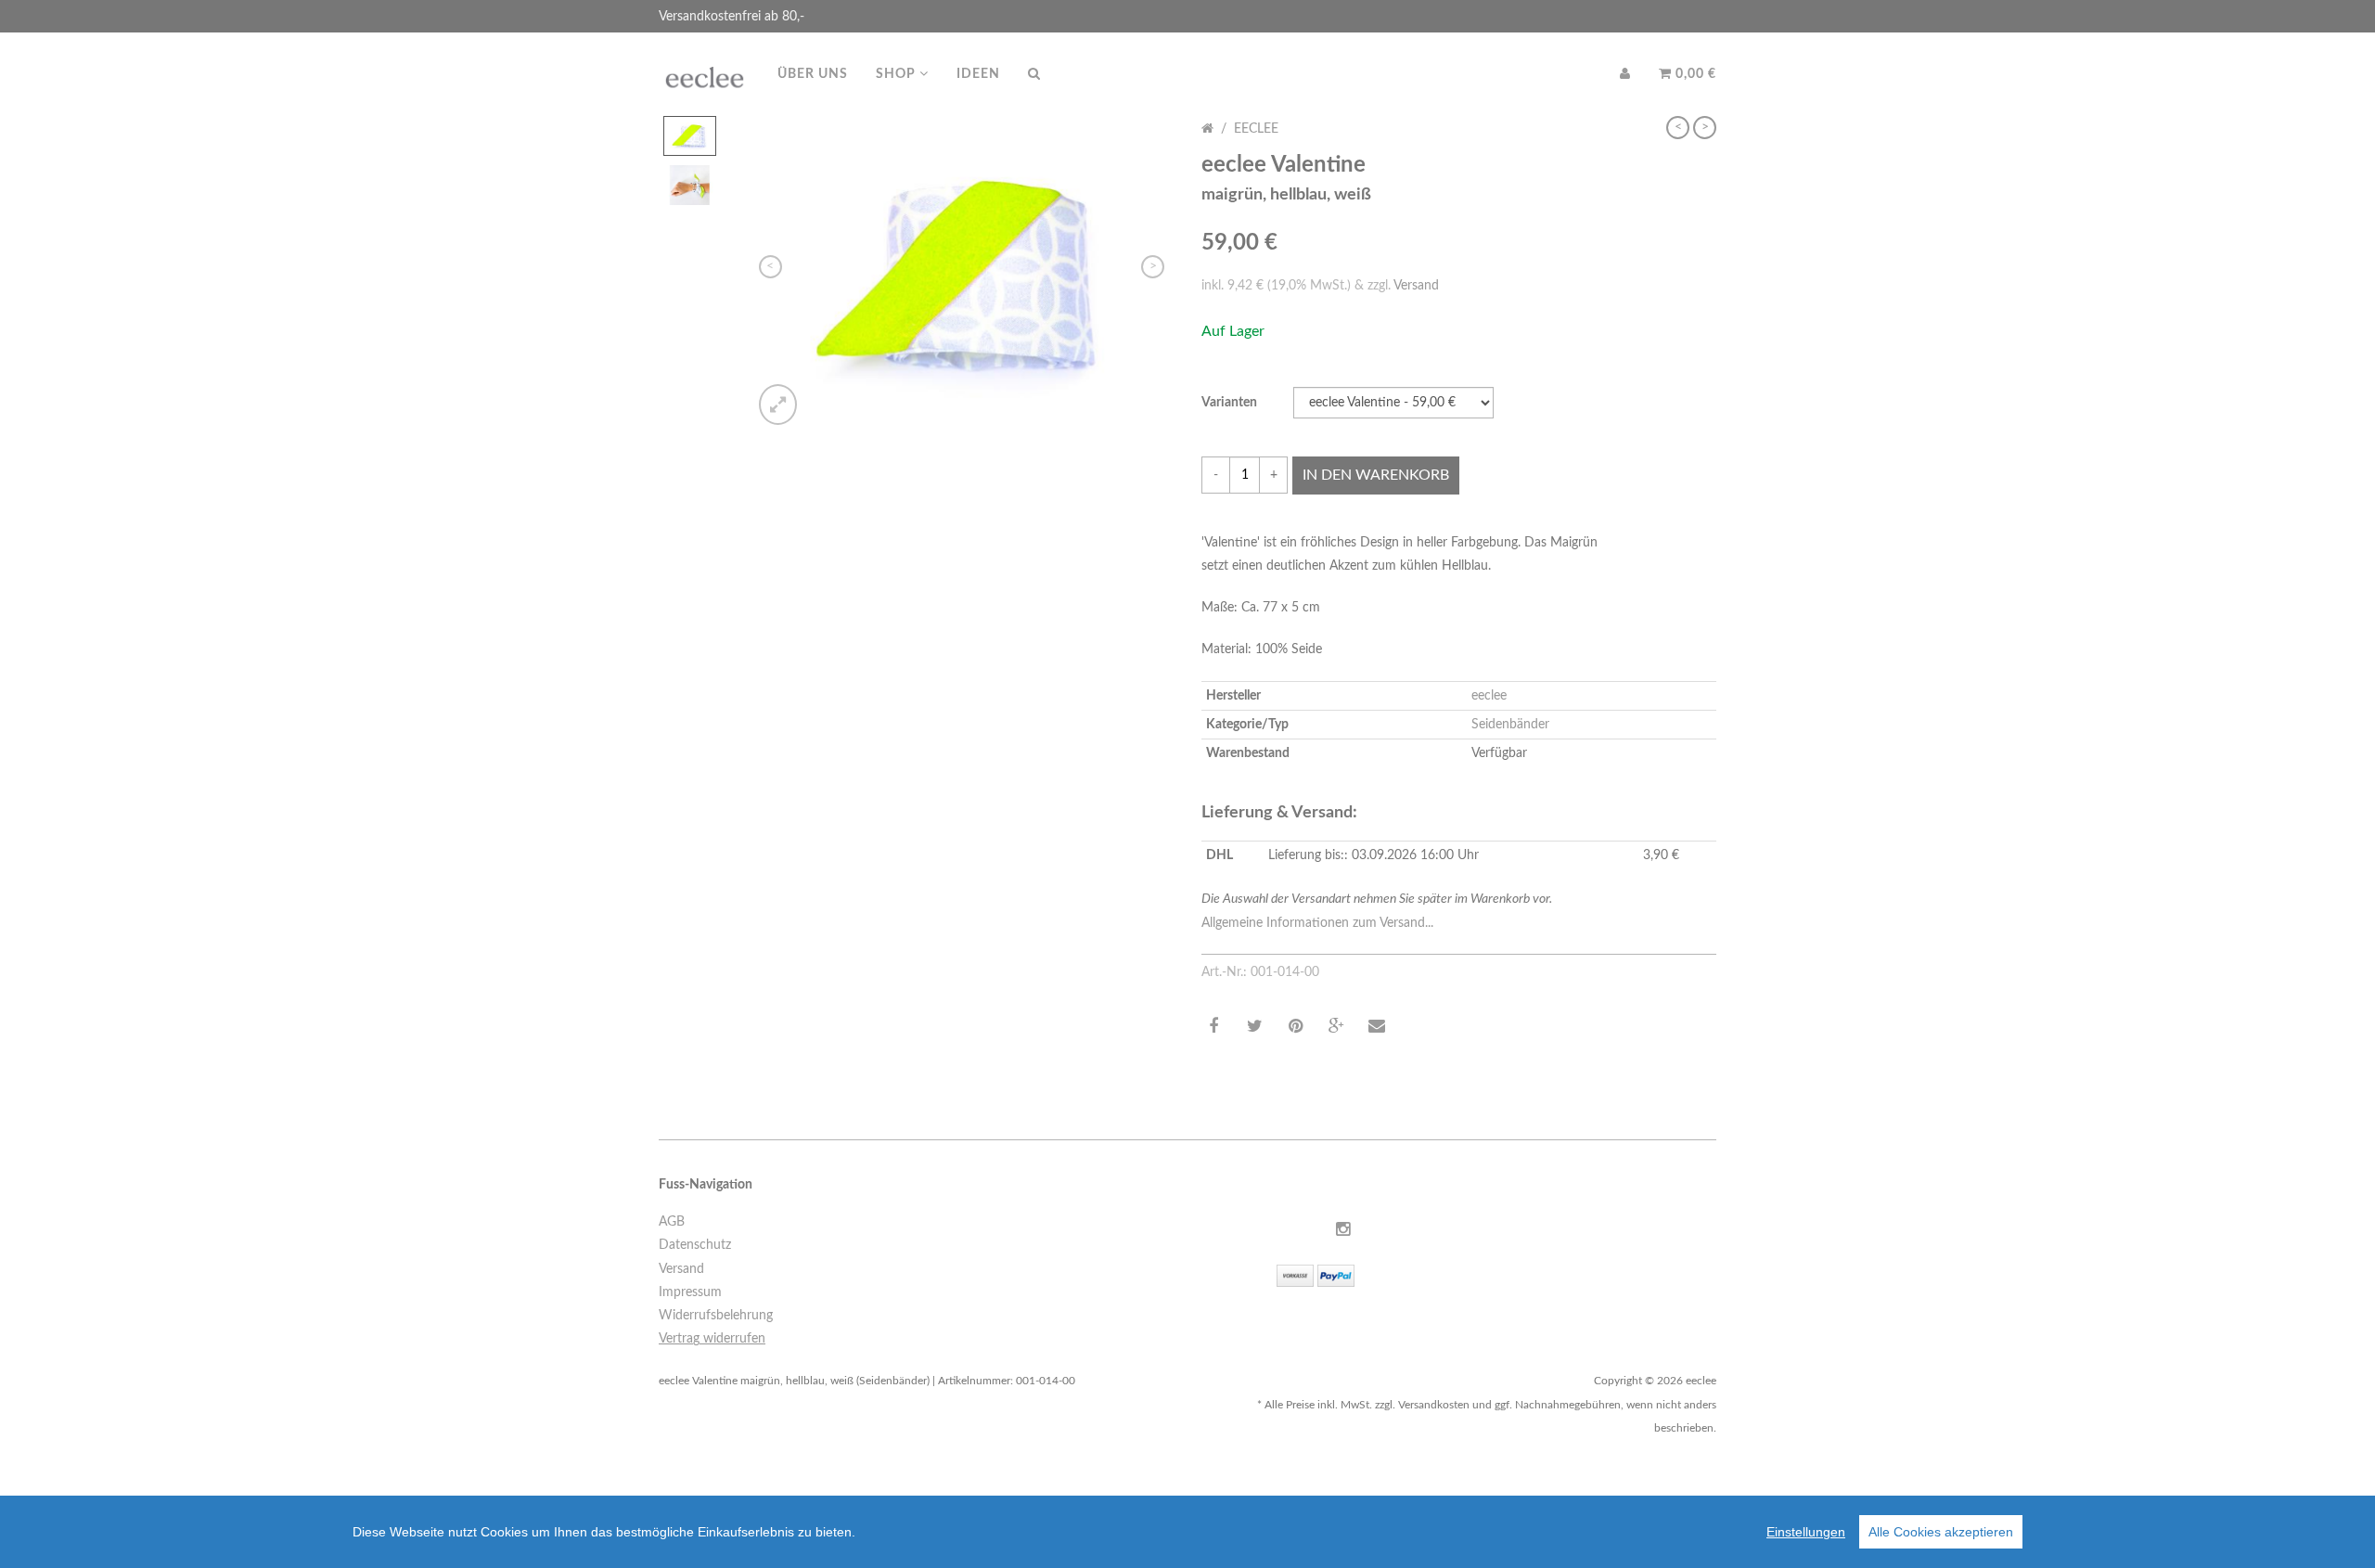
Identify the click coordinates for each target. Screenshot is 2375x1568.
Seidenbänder (1510, 725)
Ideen (978, 74)
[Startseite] (1207, 129)
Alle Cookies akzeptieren (1941, 1532)
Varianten (1229, 403)
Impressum (690, 1292)
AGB (672, 1222)
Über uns (813, 74)
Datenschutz (695, 1245)
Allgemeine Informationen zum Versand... (1317, 923)
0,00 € (1694, 74)
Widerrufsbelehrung (716, 1316)
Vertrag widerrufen (712, 1339)
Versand (1416, 286)
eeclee (1256, 129)
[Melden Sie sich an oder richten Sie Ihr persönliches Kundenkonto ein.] (1625, 74)
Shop (898, 74)
